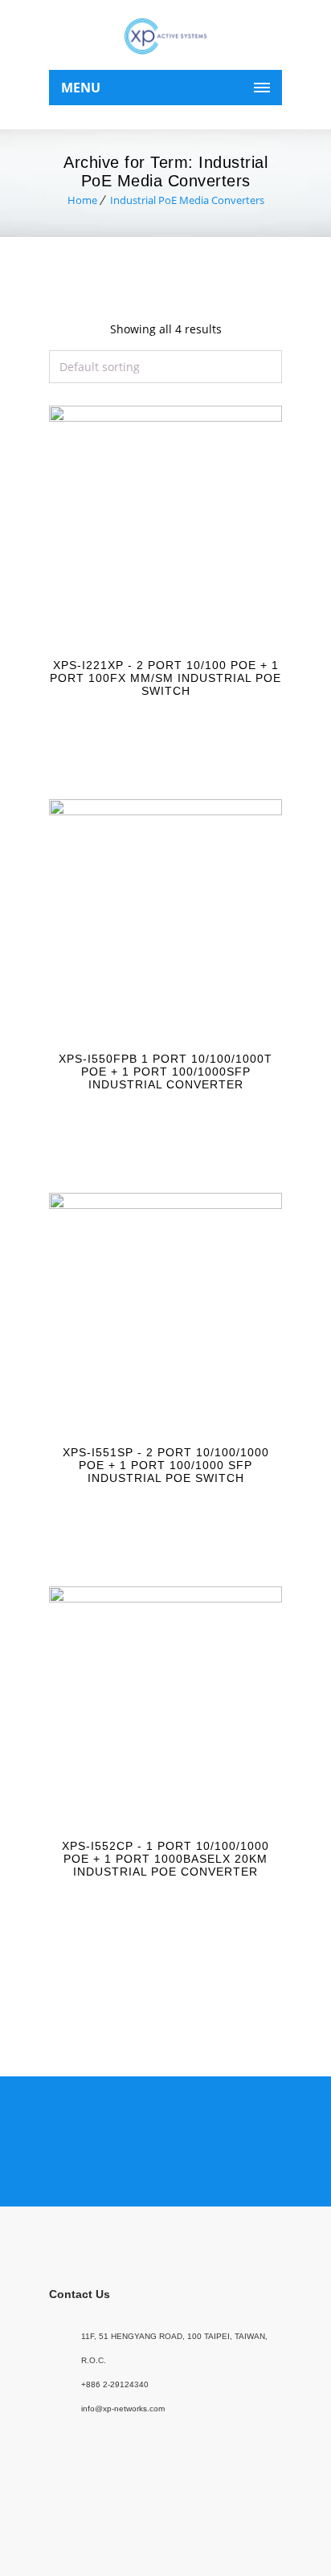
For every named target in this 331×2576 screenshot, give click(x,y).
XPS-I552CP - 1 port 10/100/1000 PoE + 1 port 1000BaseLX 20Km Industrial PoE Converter (165, 1859)
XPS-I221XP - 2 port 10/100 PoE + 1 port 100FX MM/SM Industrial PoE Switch (165, 678)
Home (82, 200)
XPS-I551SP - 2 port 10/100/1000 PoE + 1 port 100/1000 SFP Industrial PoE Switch (166, 1465)
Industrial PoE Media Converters (187, 200)
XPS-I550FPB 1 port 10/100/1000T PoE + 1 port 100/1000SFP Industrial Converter (165, 1072)
